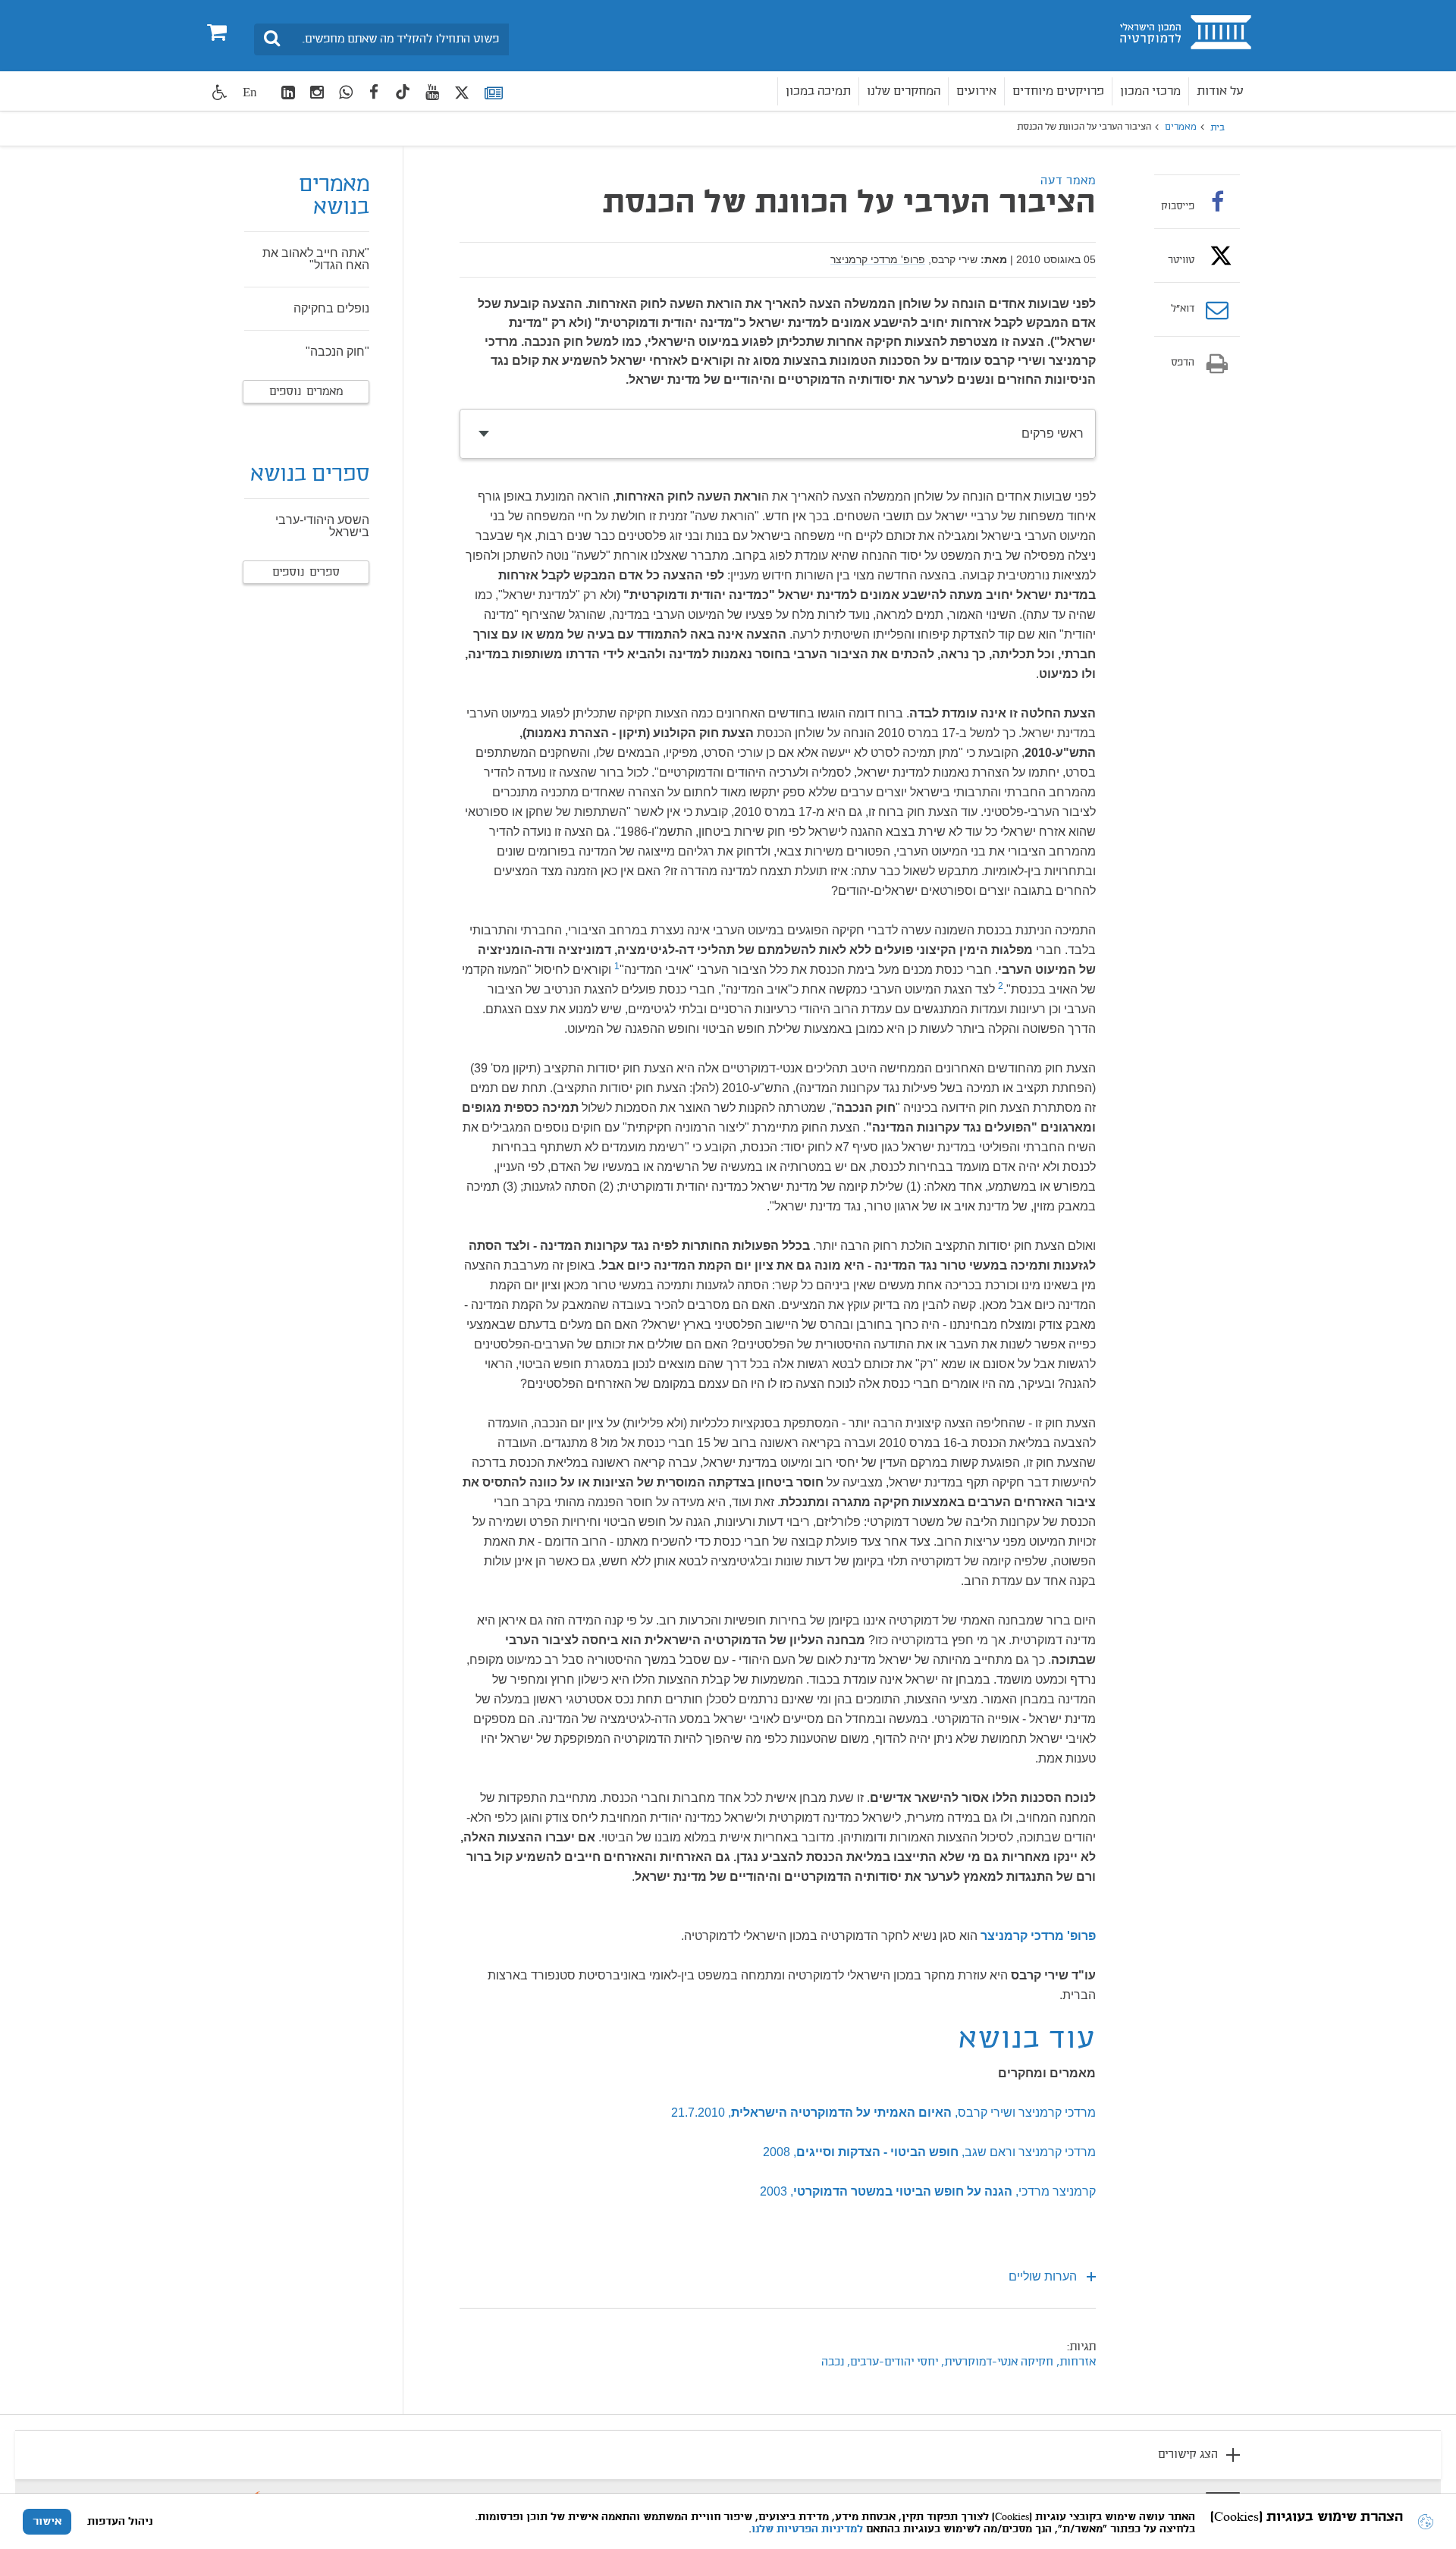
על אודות (1220, 91)
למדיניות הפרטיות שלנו (807, 2529)
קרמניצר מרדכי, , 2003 (928, 2191)
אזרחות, (1075, 2362)
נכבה (833, 2362)
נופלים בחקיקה (331, 308)
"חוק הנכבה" (337, 352)
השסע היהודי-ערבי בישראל (322, 526)
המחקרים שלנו (904, 91)
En (250, 92)
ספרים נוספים (306, 573)
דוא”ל (1183, 309)
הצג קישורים (1188, 2455)
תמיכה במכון (818, 91)
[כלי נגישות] (220, 92)
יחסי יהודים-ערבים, (891, 2362)
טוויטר (1181, 260)
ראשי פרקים (1053, 433)
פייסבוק (1178, 206)
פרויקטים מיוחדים (1058, 91)
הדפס (1183, 363)
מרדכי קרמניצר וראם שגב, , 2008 (929, 2152)
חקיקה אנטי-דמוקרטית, (996, 2362)
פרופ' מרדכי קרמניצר (878, 259)
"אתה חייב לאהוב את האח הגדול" (316, 259)
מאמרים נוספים (306, 392)
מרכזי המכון (1150, 91)
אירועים (976, 91)
